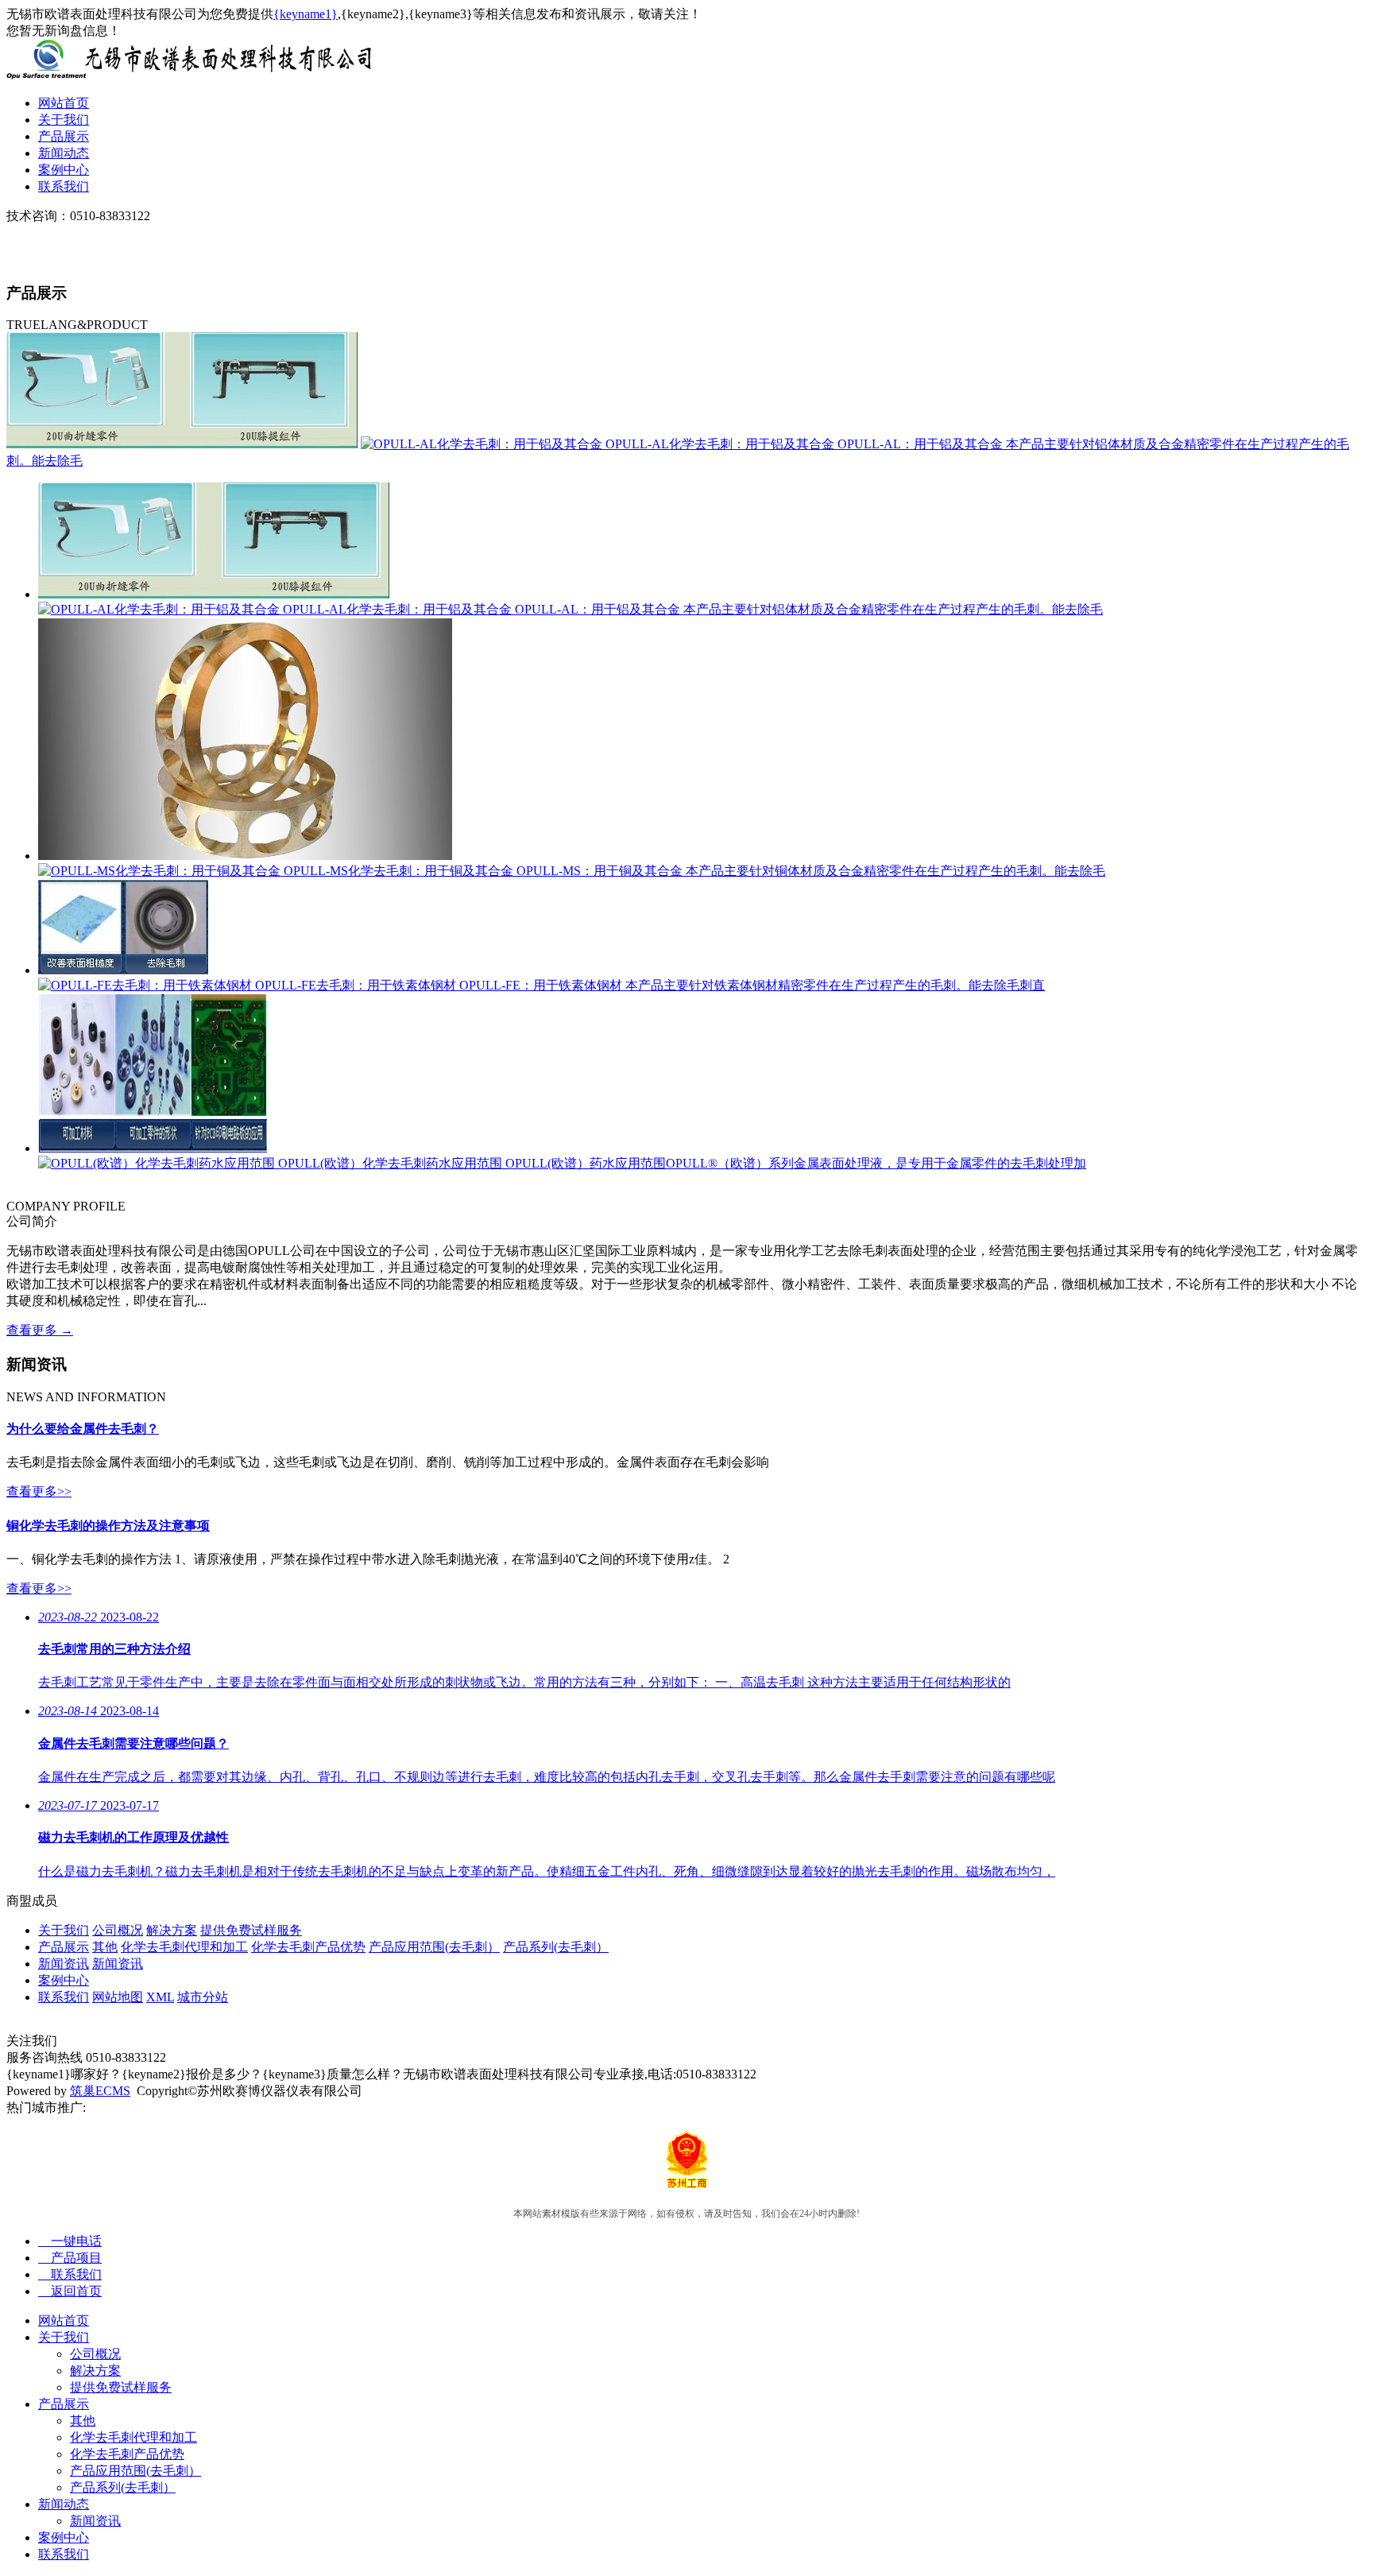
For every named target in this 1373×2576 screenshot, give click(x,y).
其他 (105, 1947)
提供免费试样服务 (251, 1930)
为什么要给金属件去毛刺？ (83, 1429)
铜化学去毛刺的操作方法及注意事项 (108, 1526)
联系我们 (64, 186)
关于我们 (64, 120)
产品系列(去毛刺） (556, 1947)
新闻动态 (64, 153)
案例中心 (64, 170)
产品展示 (64, 136)
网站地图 (118, 1997)
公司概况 (118, 1930)
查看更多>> (39, 1491)
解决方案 (172, 1930)
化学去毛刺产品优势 (308, 1947)
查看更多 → (40, 1330)
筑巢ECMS (100, 2091)
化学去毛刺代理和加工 (184, 1947)
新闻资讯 (64, 1964)
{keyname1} (306, 14)
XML (160, 1997)
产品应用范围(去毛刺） (434, 1947)
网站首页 (64, 103)
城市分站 (203, 1997)
